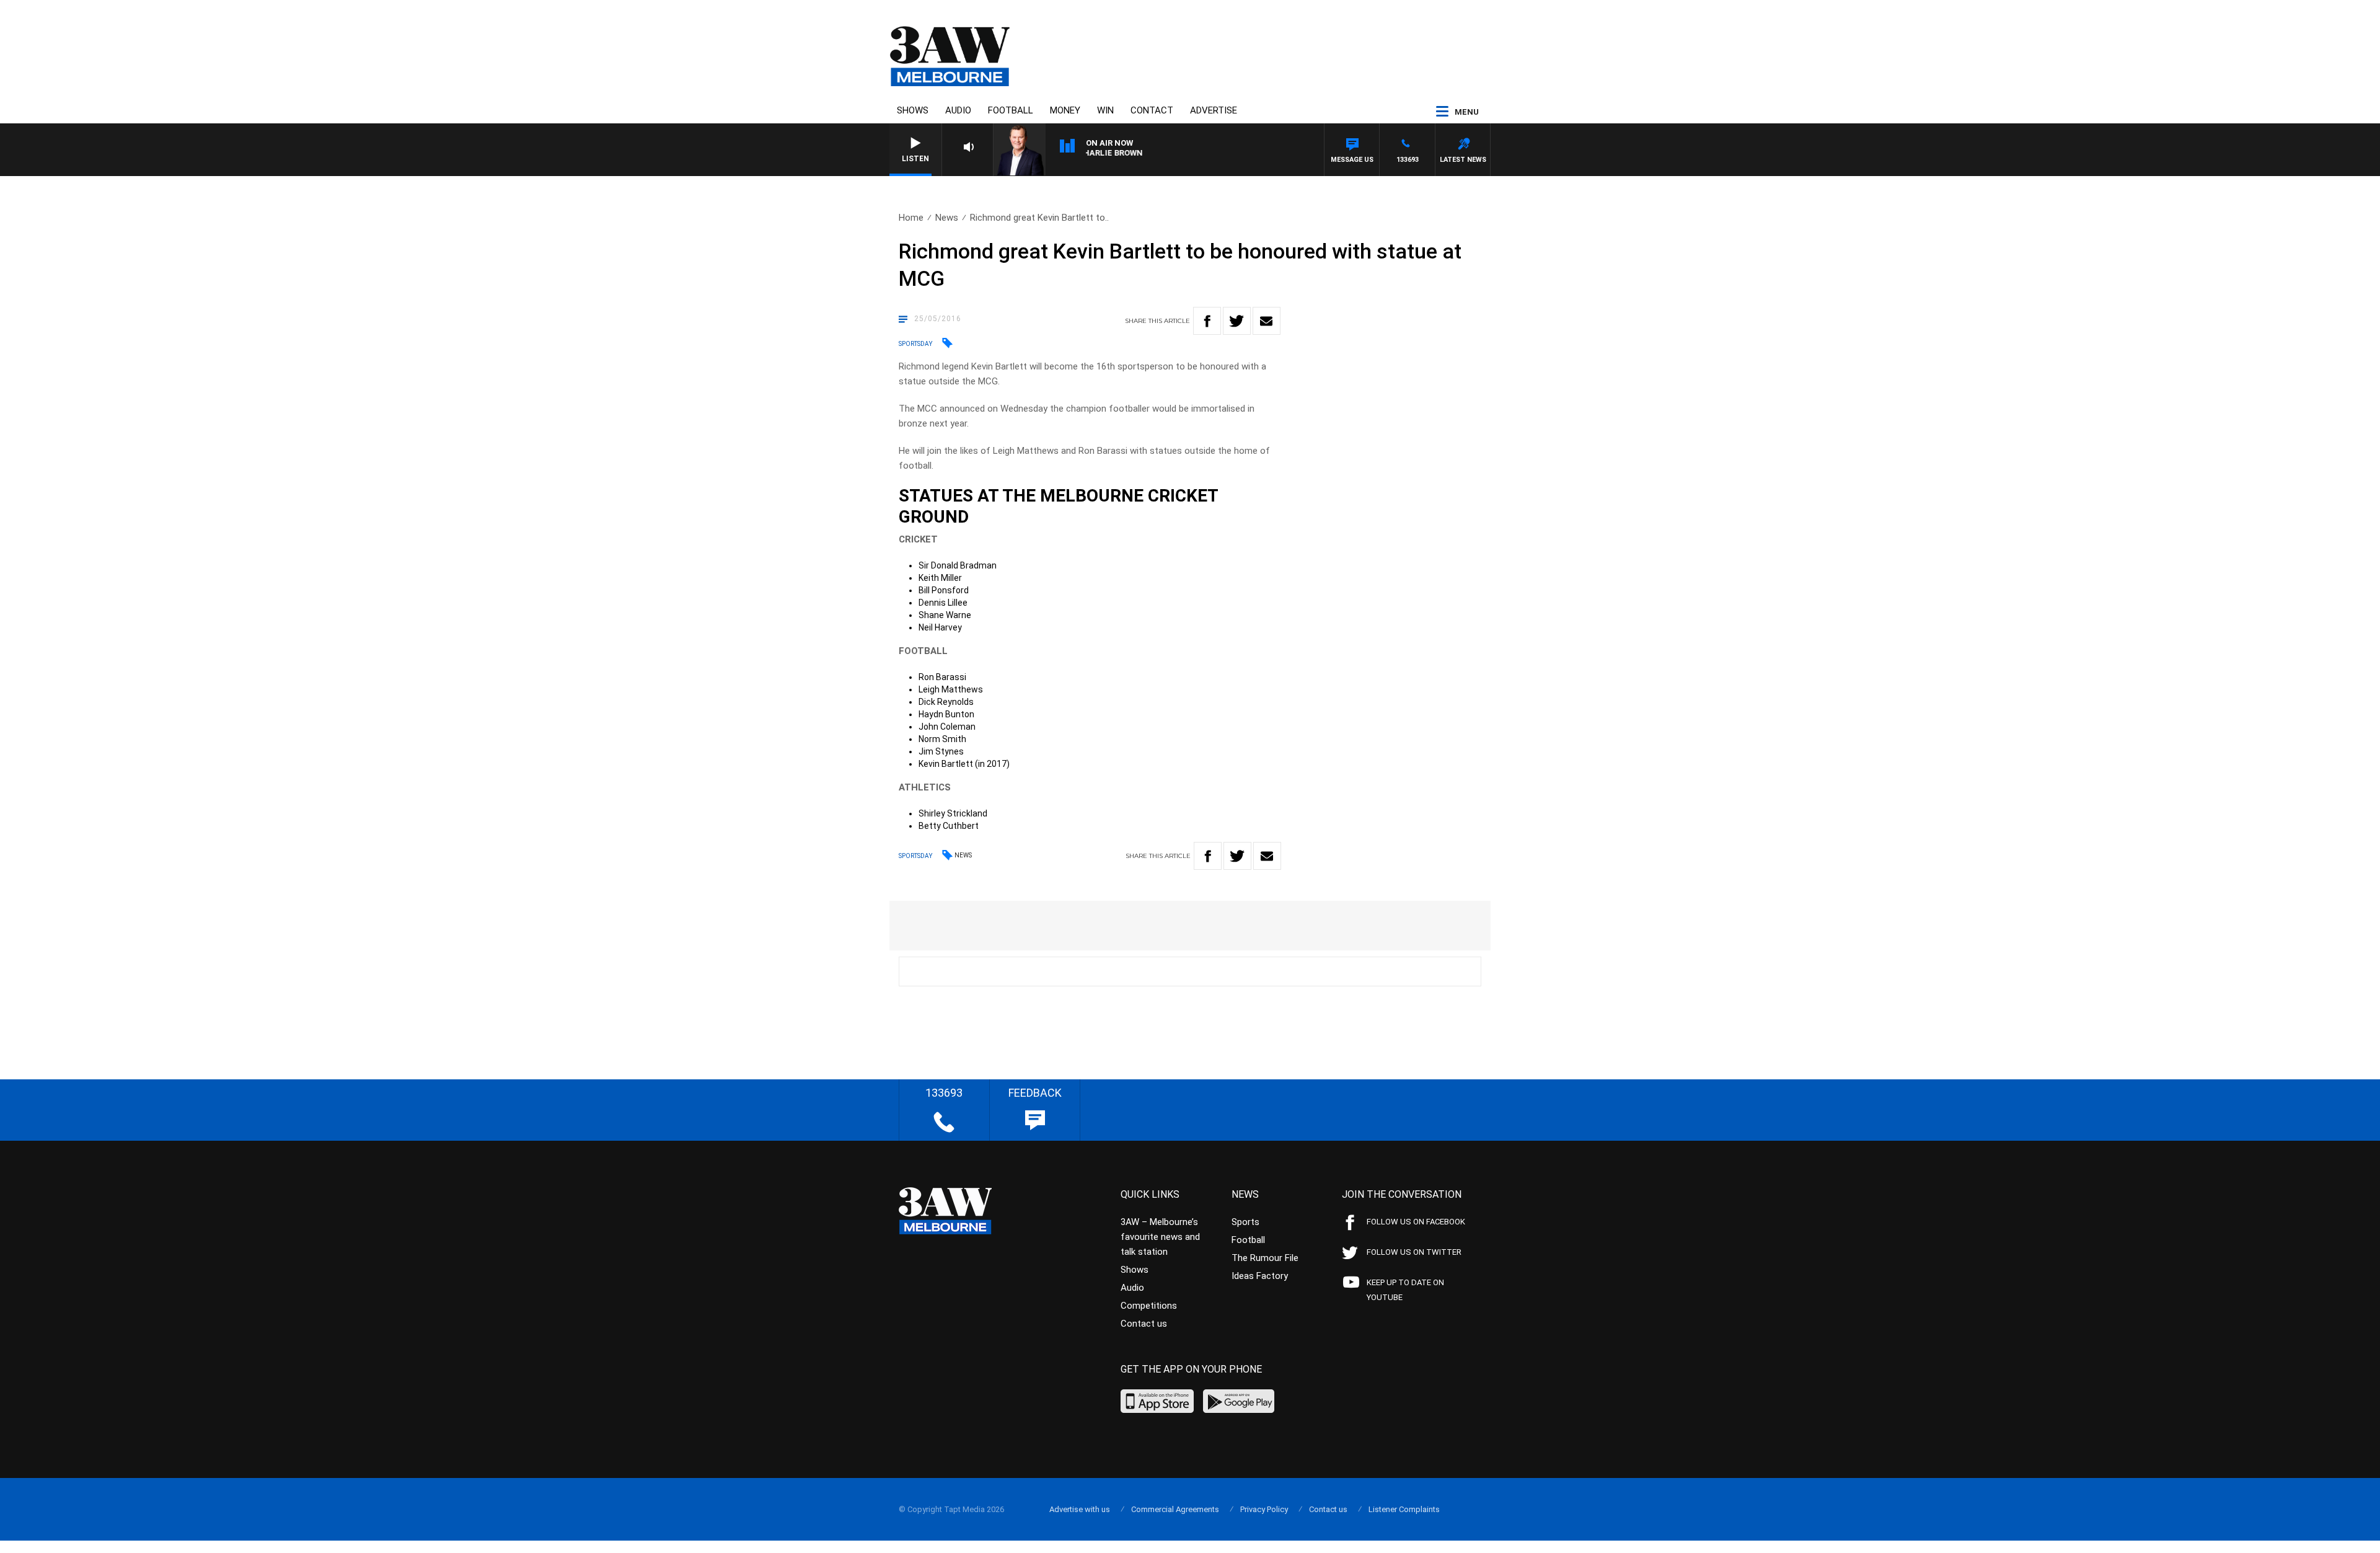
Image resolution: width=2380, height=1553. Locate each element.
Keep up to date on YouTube (1405, 1290)
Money (1065, 110)
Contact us (1144, 1324)
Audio (958, 110)
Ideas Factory (1260, 1276)
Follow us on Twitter (1414, 1252)
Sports (1245, 1222)
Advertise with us (1080, 1509)
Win (1105, 110)
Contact (1152, 110)
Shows (913, 110)
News (947, 218)
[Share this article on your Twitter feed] (1237, 321)
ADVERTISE (1214, 110)
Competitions (1149, 1306)
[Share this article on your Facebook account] (1207, 321)
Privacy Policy (1264, 1509)
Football (1011, 110)
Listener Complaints (1404, 1509)
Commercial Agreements (1175, 1509)
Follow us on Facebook (1416, 1222)
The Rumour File (1265, 1258)
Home (911, 218)
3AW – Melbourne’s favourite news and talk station (1160, 1237)
